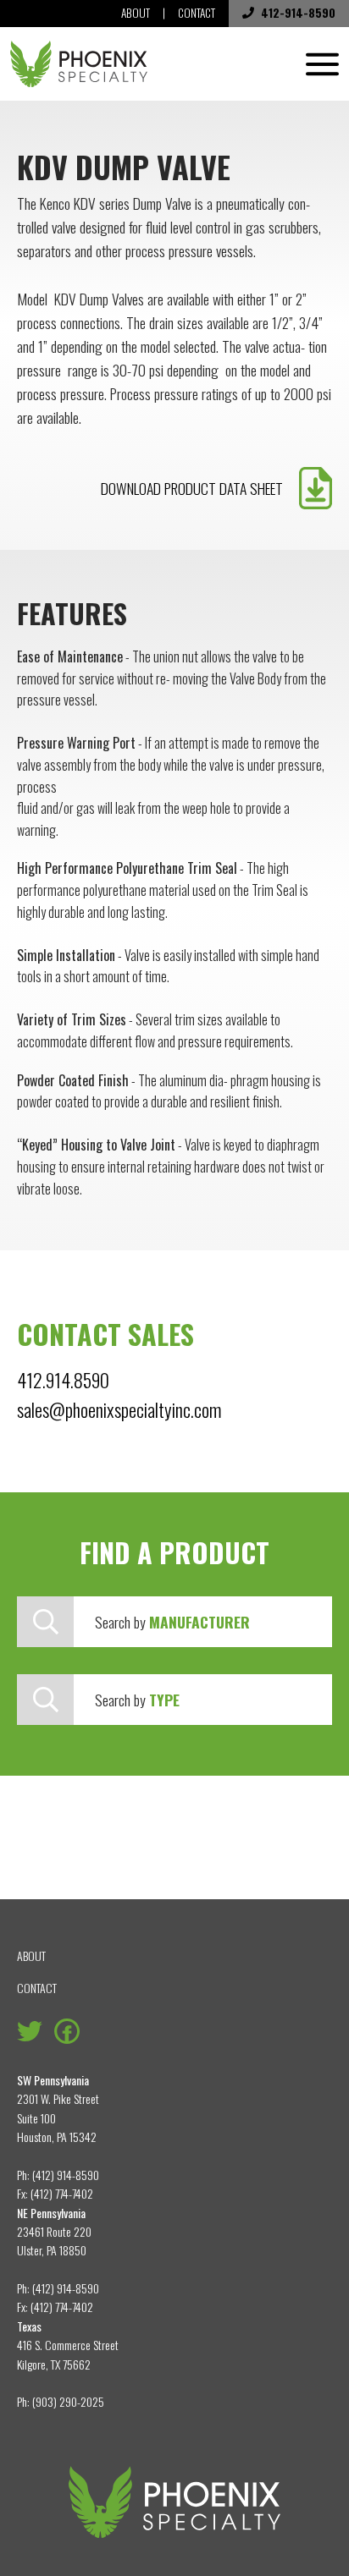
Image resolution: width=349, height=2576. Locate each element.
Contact (197, 13)
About (136, 13)
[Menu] (322, 64)
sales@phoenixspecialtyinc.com (119, 1409)
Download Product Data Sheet (192, 488)
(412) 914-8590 (66, 2175)
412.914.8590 (63, 1379)
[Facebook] (67, 2029)
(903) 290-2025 (68, 2401)
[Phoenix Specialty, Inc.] (79, 64)
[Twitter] (30, 2029)
